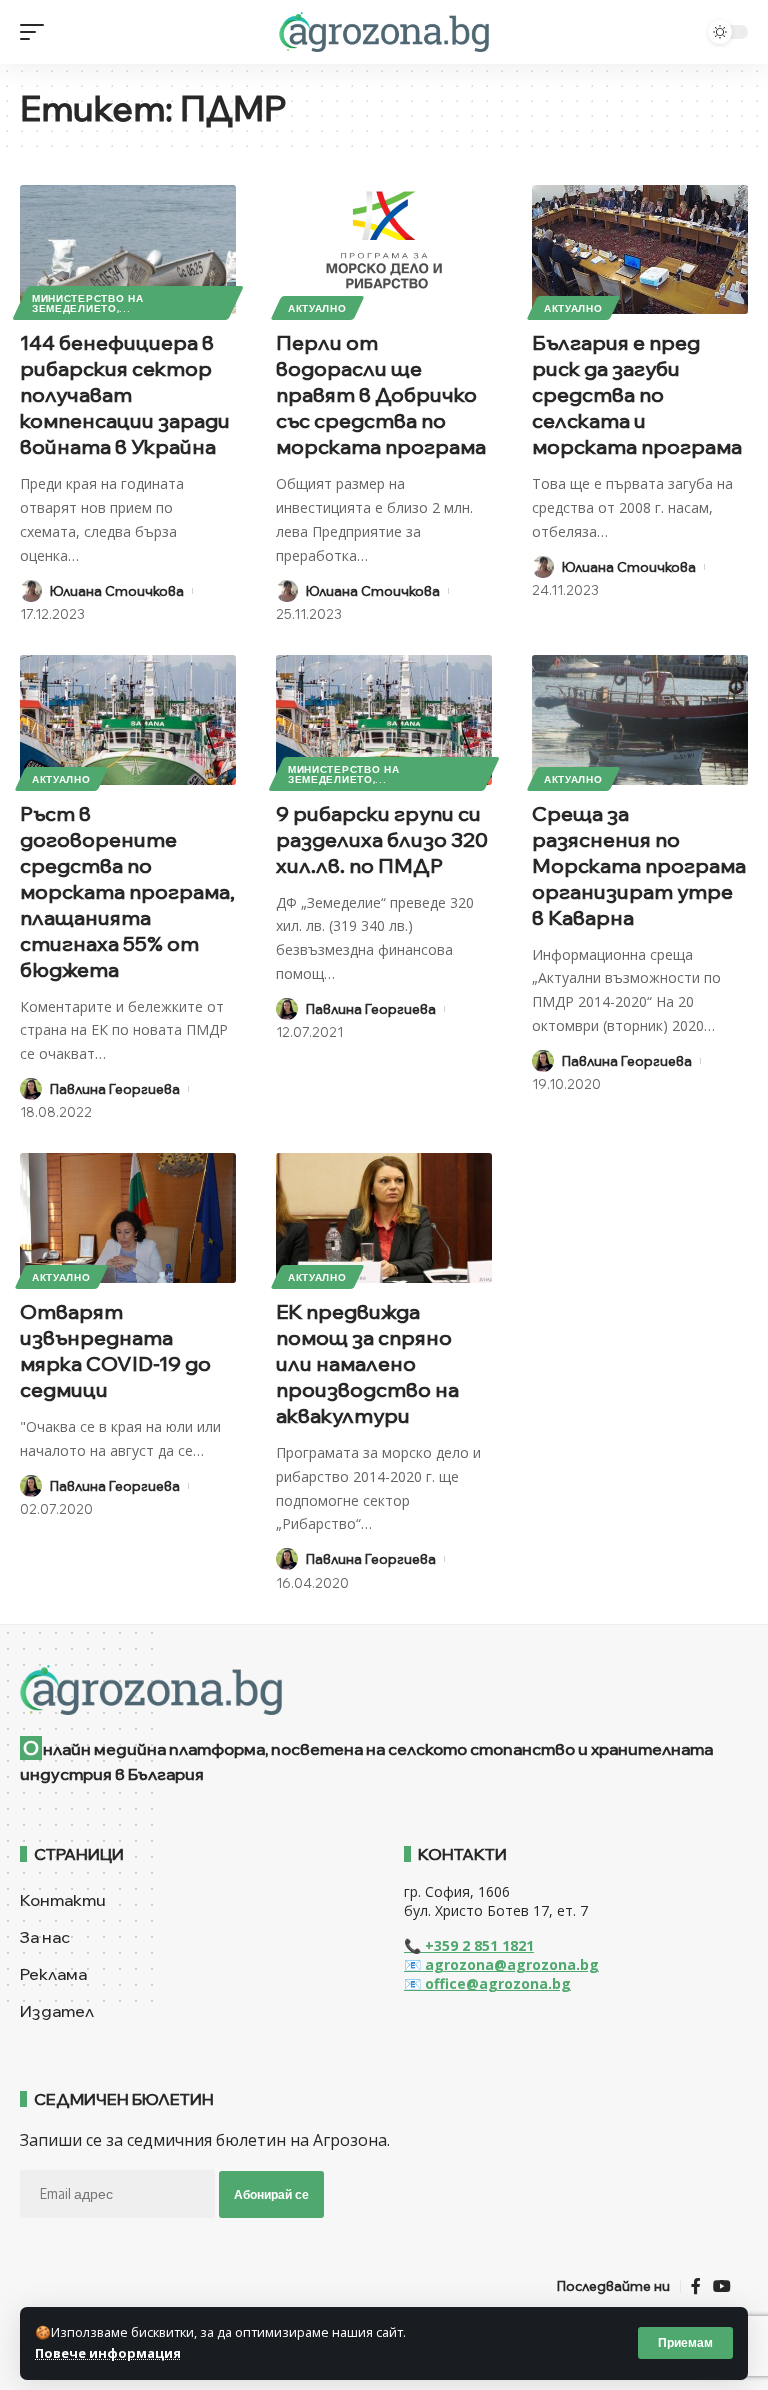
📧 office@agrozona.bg (487, 1983)
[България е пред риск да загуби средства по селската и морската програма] (640, 250)
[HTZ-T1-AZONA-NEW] (384, 1690)
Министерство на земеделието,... (88, 303)
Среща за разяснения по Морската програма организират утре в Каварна (639, 865)
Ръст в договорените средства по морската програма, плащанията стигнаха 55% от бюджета (127, 891)
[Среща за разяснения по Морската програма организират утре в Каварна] (640, 720)
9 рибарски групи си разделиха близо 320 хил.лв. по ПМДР (382, 839)
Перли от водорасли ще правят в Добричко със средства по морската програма (381, 394)
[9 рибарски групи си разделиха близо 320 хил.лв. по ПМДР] (384, 720)
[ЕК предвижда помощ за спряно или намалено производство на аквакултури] (384, 1218)
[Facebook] (696, 2286)
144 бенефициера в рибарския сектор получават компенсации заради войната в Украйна (125, 394)
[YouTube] (722, 2286)
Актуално (317, 308)
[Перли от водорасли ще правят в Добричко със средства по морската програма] (384, 250)
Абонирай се (271, 2194)
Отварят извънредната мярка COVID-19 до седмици (115, 1350)
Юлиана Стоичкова (117, 591)
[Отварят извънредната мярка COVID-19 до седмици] (128, 1218)
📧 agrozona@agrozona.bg (501, 1964)
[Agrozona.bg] (383, 32)
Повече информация (108, 2353)
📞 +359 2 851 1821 (469, 1945)
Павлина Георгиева (115, 1089)
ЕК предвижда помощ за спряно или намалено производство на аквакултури (367, 1363)
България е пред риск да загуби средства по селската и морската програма (637, 394)
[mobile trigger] (37, 32)
